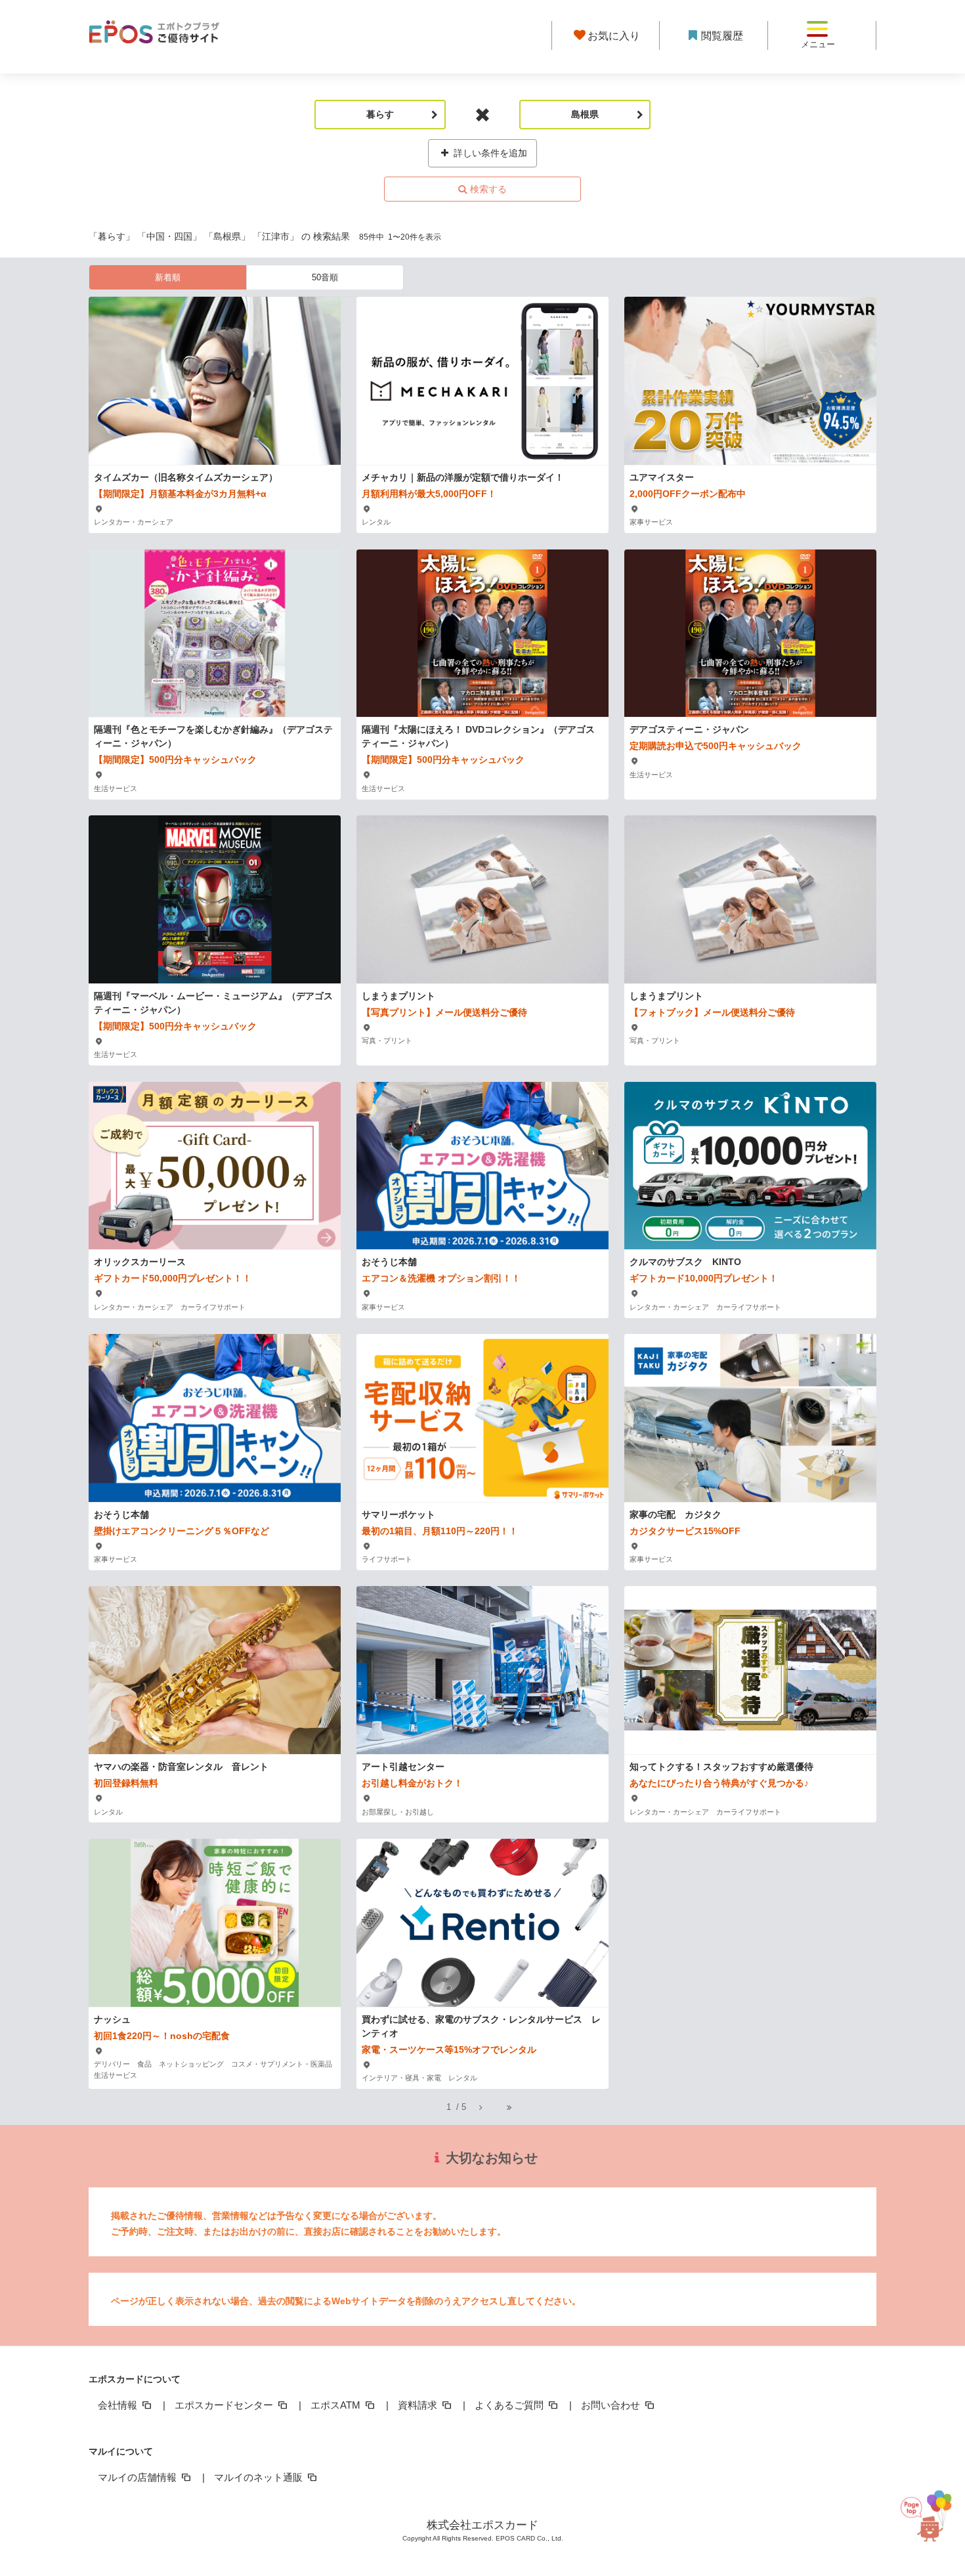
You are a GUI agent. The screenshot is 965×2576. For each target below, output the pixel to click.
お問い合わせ (612, 2405)
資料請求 (419, 2405)
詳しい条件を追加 (489, 153)
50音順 (325, 277)
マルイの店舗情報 (139, 2477)
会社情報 (119, 2405)
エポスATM (337, 2405)
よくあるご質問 (510, 2405)
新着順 (168, 277)
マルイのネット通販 (260, 2477)
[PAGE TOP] (931, 2511)
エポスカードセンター (225, 2405)
